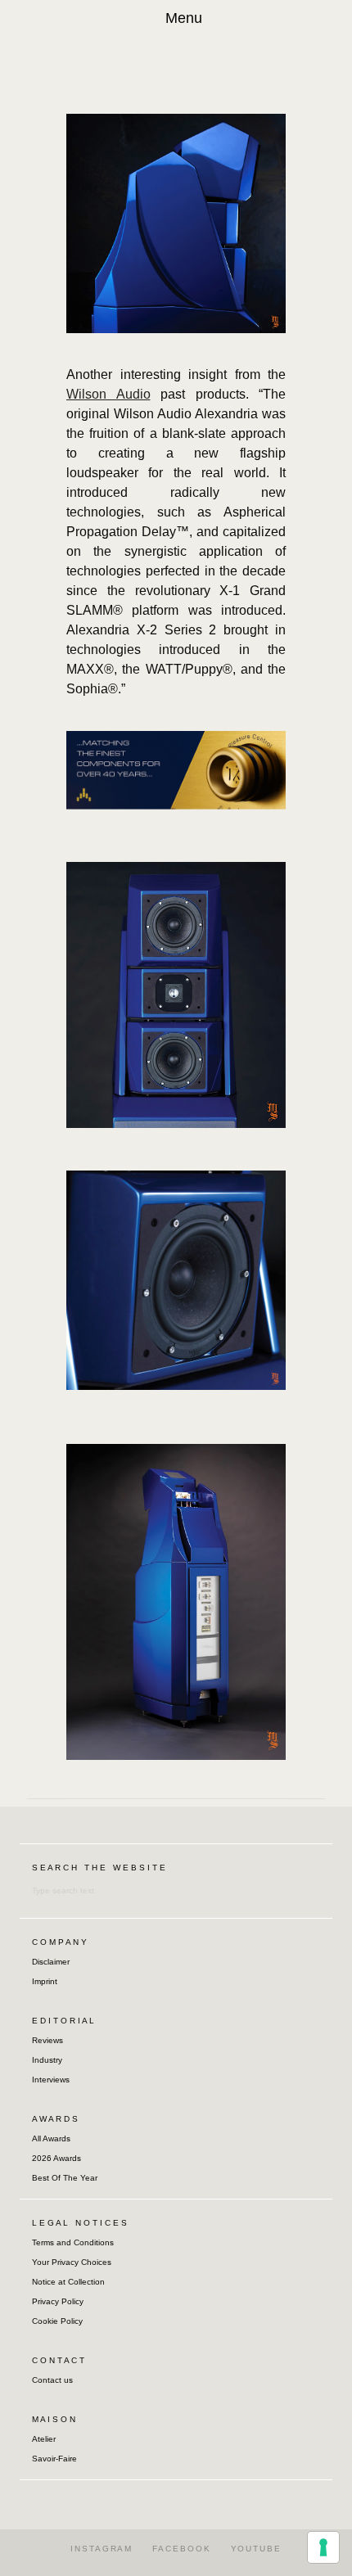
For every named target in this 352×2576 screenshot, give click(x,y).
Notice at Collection (68, 2282)
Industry (47, 2060)
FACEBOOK (181, 2549)
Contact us (52, 2380)
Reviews (47, 2040)
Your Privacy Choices (72, 2262)
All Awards (51, 2138)
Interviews (51, 2080)
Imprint (45, 1981)
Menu (184, 18)
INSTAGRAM (102, 2549)
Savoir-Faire (54, 2459)
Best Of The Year (65, 2178)
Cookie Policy (57, 2321)
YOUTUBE (256, 2549)
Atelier (44, 2439)
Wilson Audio (108, 394)
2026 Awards (56, 2158)
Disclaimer (51, 1962)
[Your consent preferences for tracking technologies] (323, 2547)
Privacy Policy (58, 2301)
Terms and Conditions (73, 2242)
